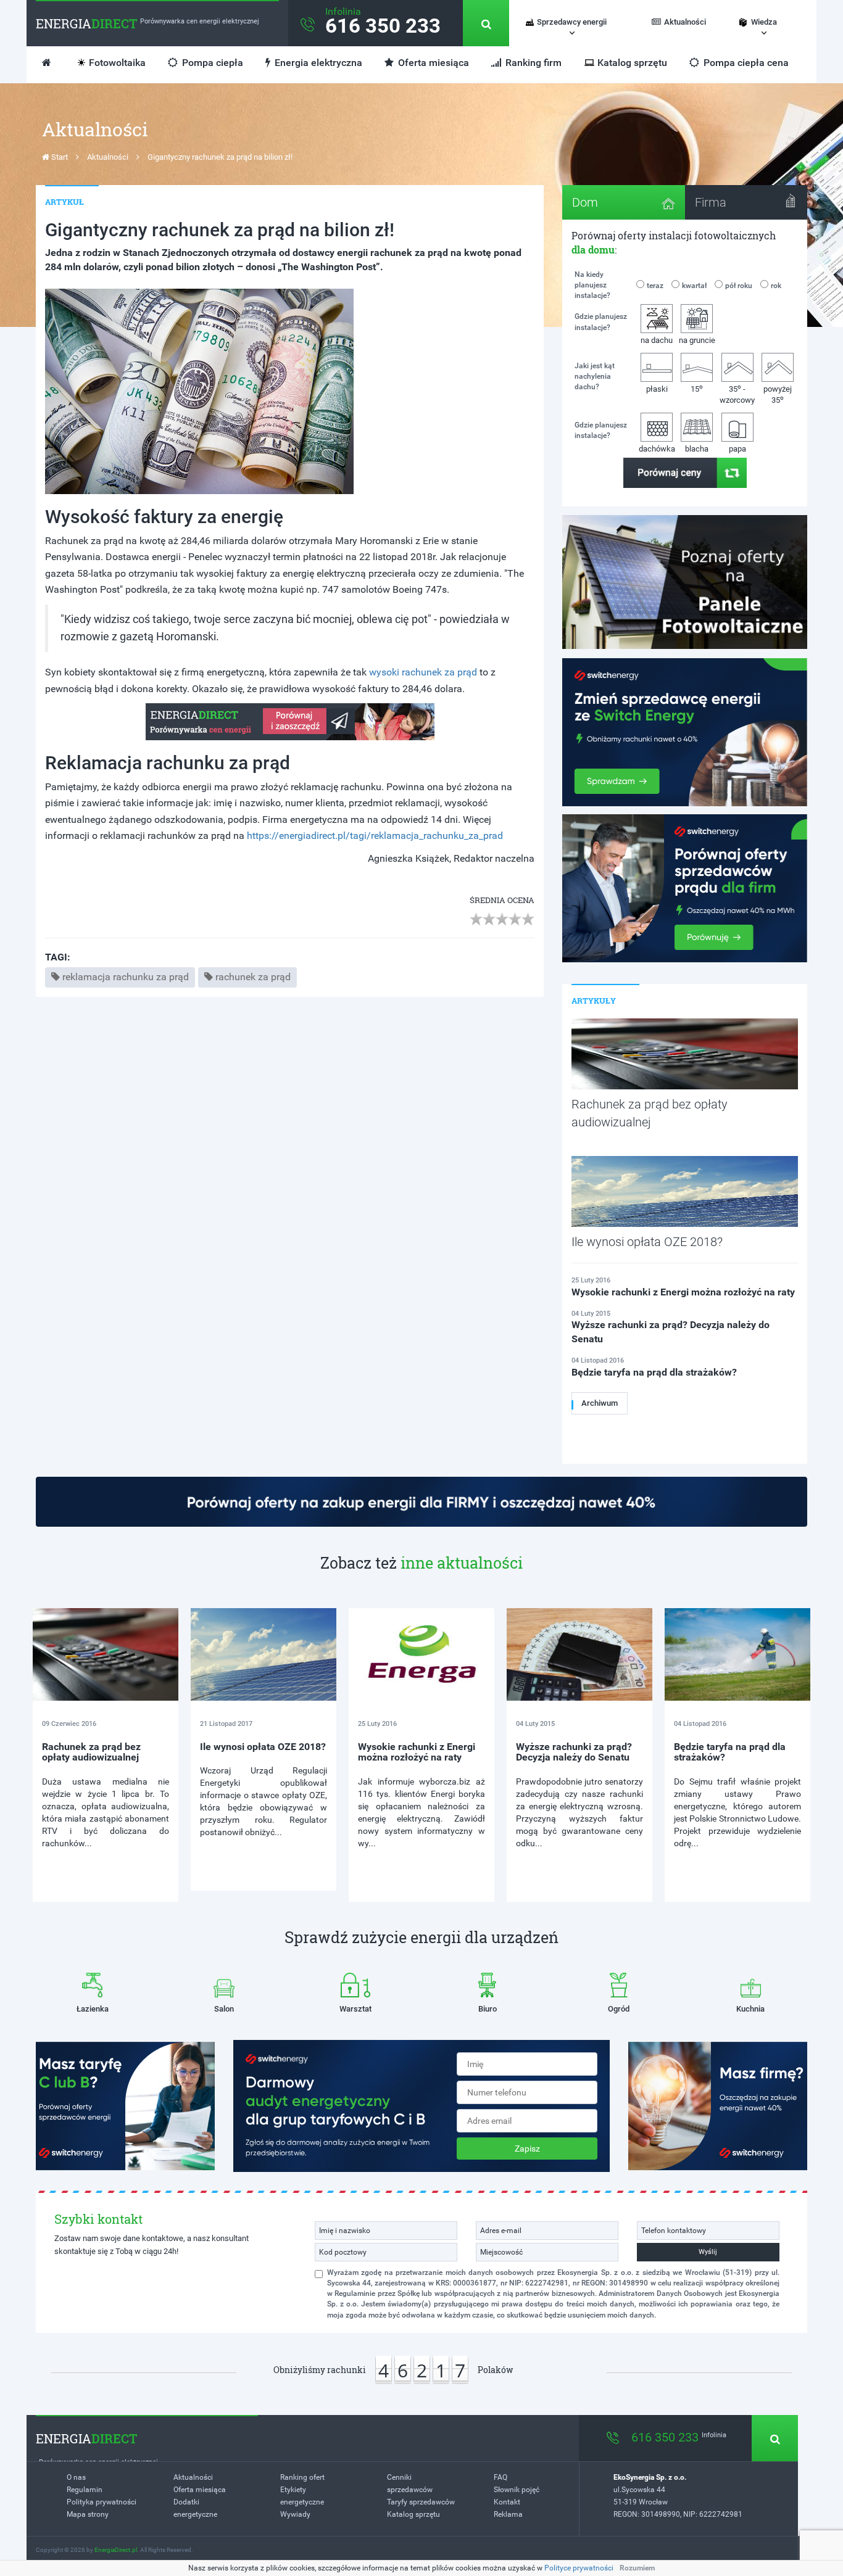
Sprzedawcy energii (572, 22)
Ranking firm (532, 63)
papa (737, 449)
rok (776, 286)
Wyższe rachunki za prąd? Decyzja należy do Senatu (574, 1752)
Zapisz (527, 2149)
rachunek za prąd (253, 977)
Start (59, 157)
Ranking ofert (302, 2477)
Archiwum (600, 1403)
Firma (711, 202)
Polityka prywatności (102, 2502)
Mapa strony (88, 2514)
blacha (697, 449)
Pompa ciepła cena (745, 63)
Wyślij (708, 2252)
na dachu (657, 340)
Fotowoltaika (117, 63)
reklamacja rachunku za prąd (126, 977)
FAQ (500, 2477)
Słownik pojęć (517, 2490)
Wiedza (764, 22)
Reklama (508, 2514)
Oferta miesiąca (432, 63)
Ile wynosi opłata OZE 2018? (263, 1747)
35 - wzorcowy (737, 394)
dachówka (657, 449)
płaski (657, 389)
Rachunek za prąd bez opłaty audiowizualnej (91, 1752)
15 (697, 388)
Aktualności (685, 22)
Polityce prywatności (579, 2568)
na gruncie (697, 340)
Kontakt (507, 2502)
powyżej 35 (778, 395)
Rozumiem (637, 2568)
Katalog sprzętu (632, 63)
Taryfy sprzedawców (421, 2502)
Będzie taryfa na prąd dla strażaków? (730, 1752)
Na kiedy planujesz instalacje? (592, 285)
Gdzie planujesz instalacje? (601, 322)
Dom (585, 202)
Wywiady (295, 2514)
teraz (655, 286)
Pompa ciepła (211, 63)
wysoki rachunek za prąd (423, 672)
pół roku (739, 286)
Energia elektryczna (317, 63)
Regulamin (85, 2490)
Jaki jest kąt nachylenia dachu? (595, 376)
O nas (76, 2477)
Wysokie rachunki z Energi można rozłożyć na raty (417, 1752)
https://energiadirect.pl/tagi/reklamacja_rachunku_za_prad (375, 836)
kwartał (694, 286)
